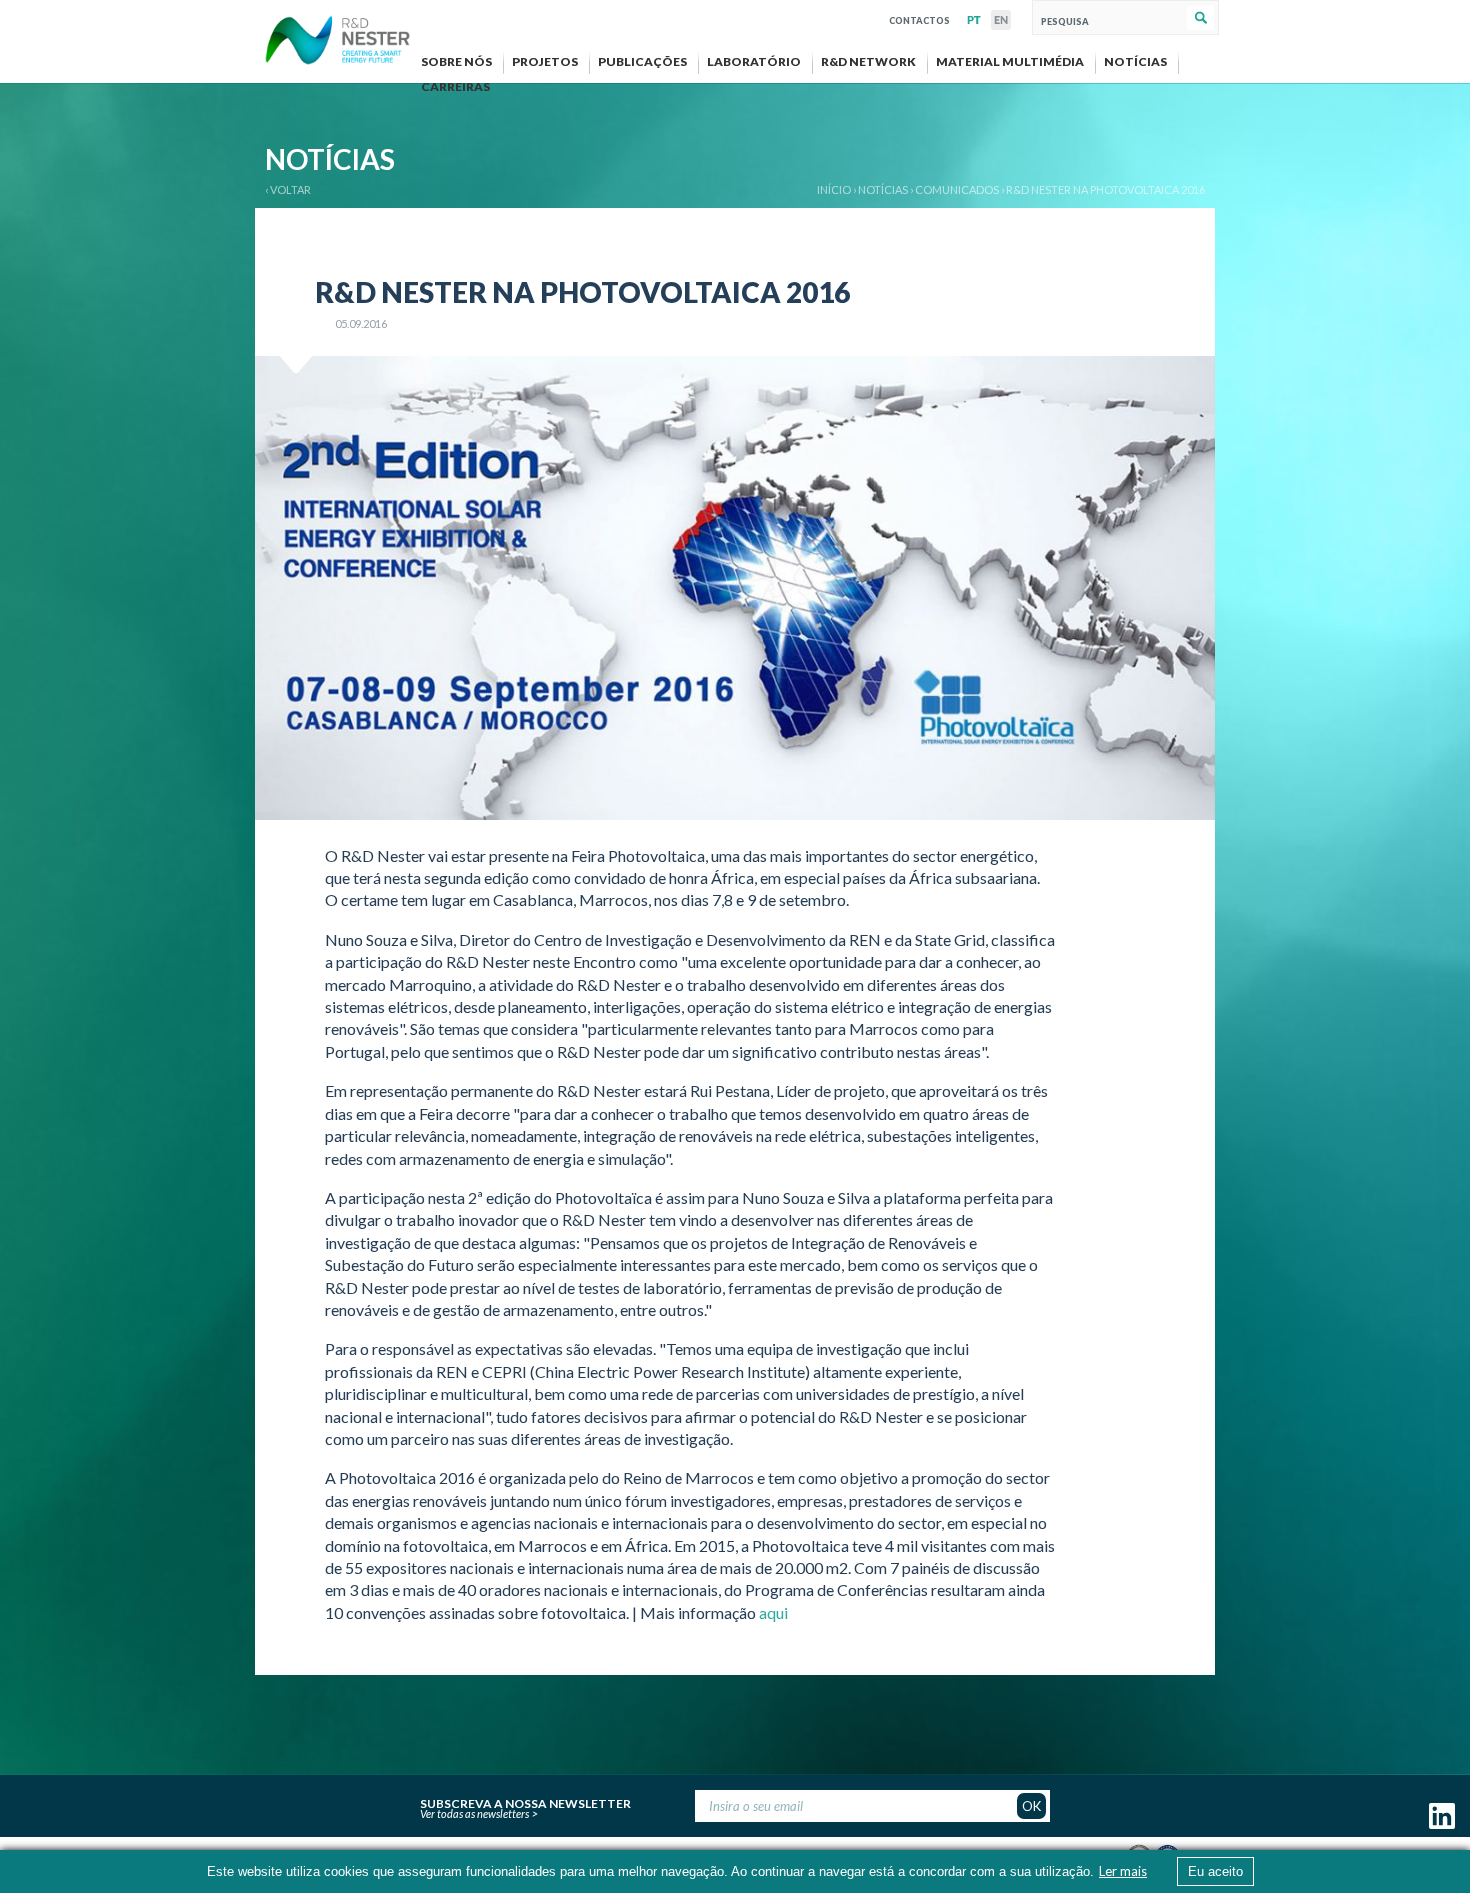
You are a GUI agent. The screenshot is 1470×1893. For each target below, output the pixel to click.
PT (974, 20)
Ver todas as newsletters (474, 1813)
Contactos (919, 18)
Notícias (883, 189)
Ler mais (1123, 1871)
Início (834, 189)
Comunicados (957, 189)
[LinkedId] (1442, 1824)
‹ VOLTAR (288, 189)
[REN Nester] (338, 43)
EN (1001, 20)
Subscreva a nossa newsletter (525, 1801)
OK (1031, 1806)
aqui (773, 1612)
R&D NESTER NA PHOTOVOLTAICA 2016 (1105, 189)
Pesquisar (1200, 18)
